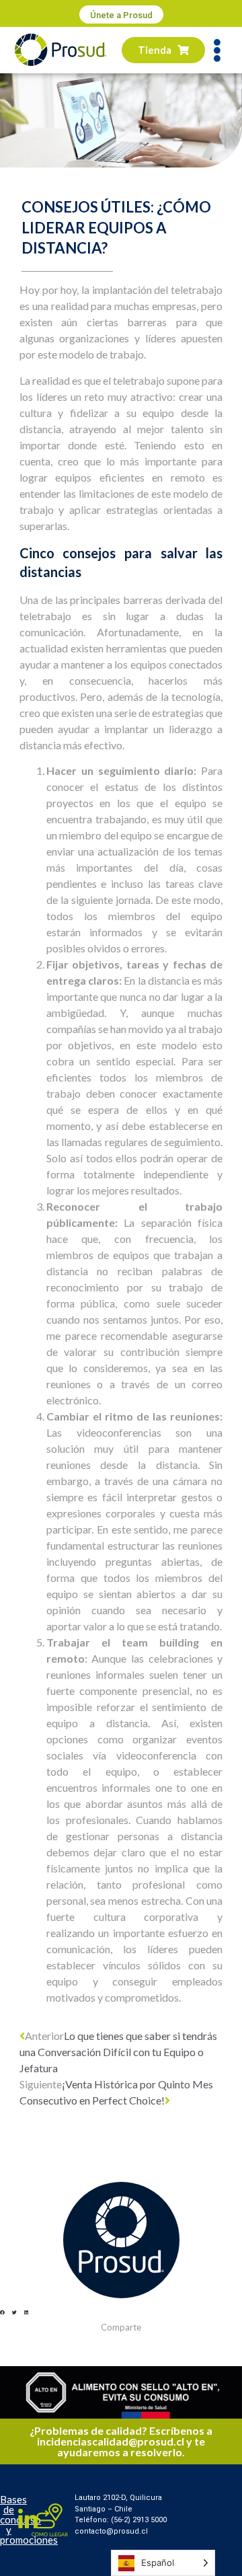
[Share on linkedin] (26, 2313)
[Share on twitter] (14, 2313)
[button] (121, 14)
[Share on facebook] (2, 2313)
